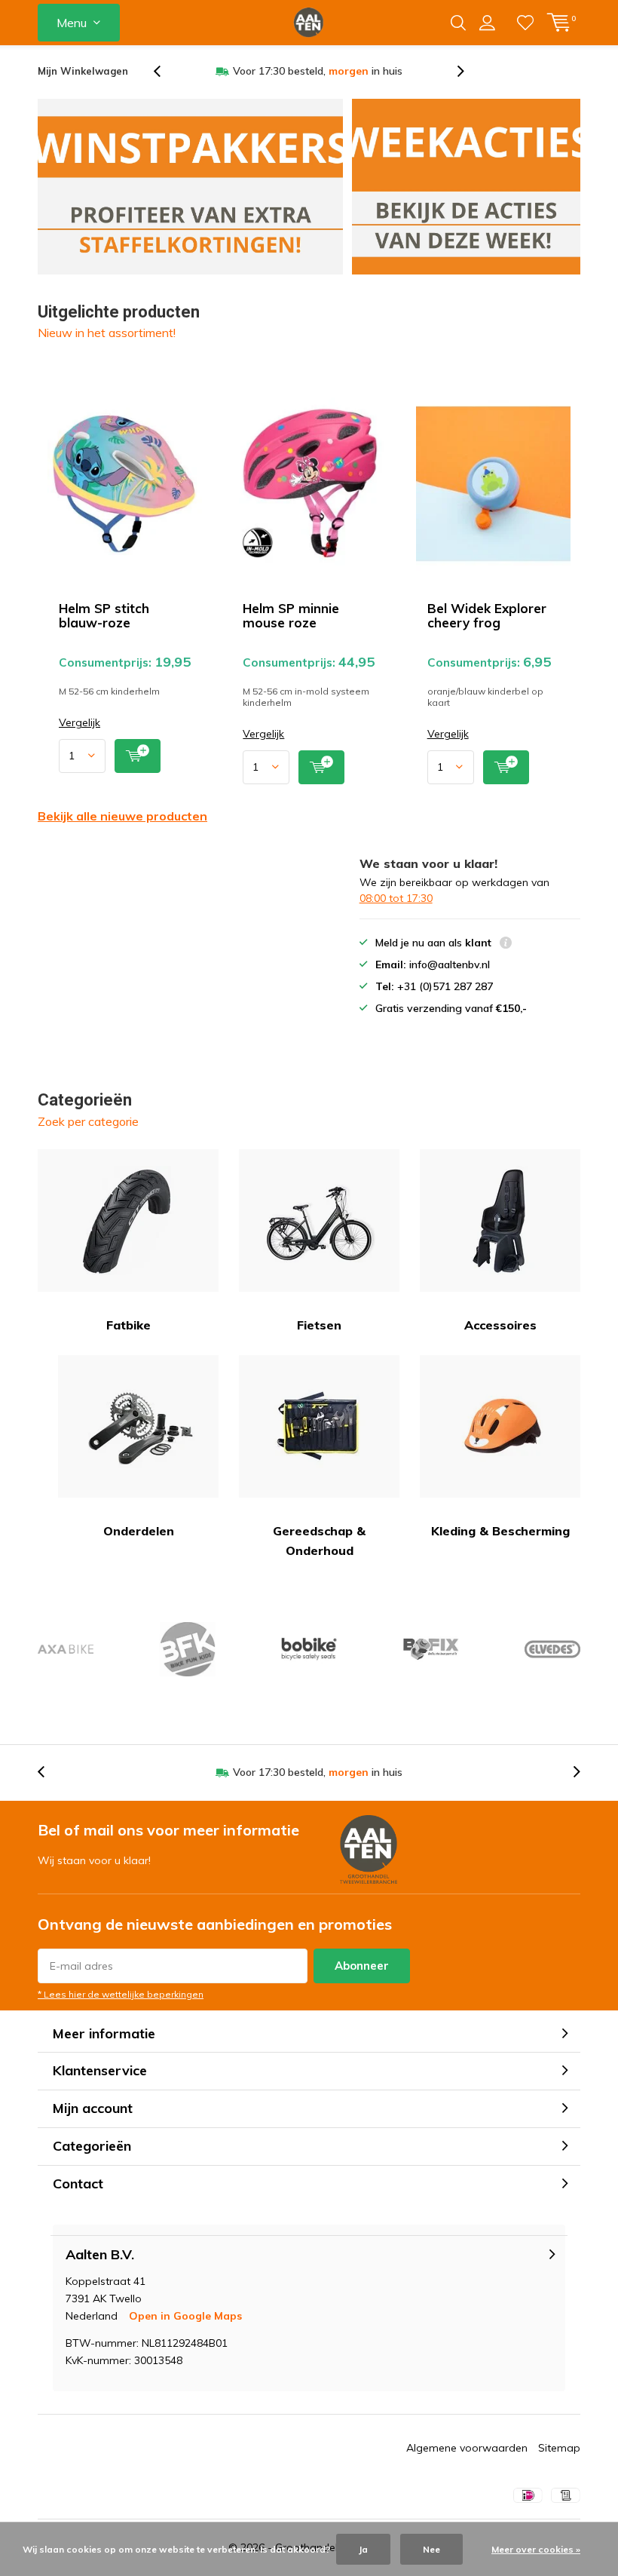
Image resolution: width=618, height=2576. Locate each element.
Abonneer (362, 1966)
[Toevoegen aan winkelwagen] (138, 756)
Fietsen (319, 1325)
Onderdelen (139, 1531)
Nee (431, 2549)
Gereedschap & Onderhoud (319, 1541)
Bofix (430, 1649)
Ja (363, 2549)
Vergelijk (80, 723)
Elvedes (552, 1649)
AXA (66, 1649)
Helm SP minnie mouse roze (291, 615)
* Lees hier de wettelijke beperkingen (121, 1994)
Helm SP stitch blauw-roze (104, 615)
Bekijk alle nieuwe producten (122, 816)
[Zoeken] (458, 23)
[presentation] (165, 71)
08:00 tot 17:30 (396, 898)
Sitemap (559, 2448)
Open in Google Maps (185, 2316)
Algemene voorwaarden (467, 2448)
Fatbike (128, 1325)
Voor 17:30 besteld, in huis (318, 71)
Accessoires (500, 1325)
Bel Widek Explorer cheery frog (487, 615)
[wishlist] (525, 23)
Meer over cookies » (536, 2549)
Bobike (309, 1649)
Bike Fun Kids (187, 1649)
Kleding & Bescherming (500, 1531)
